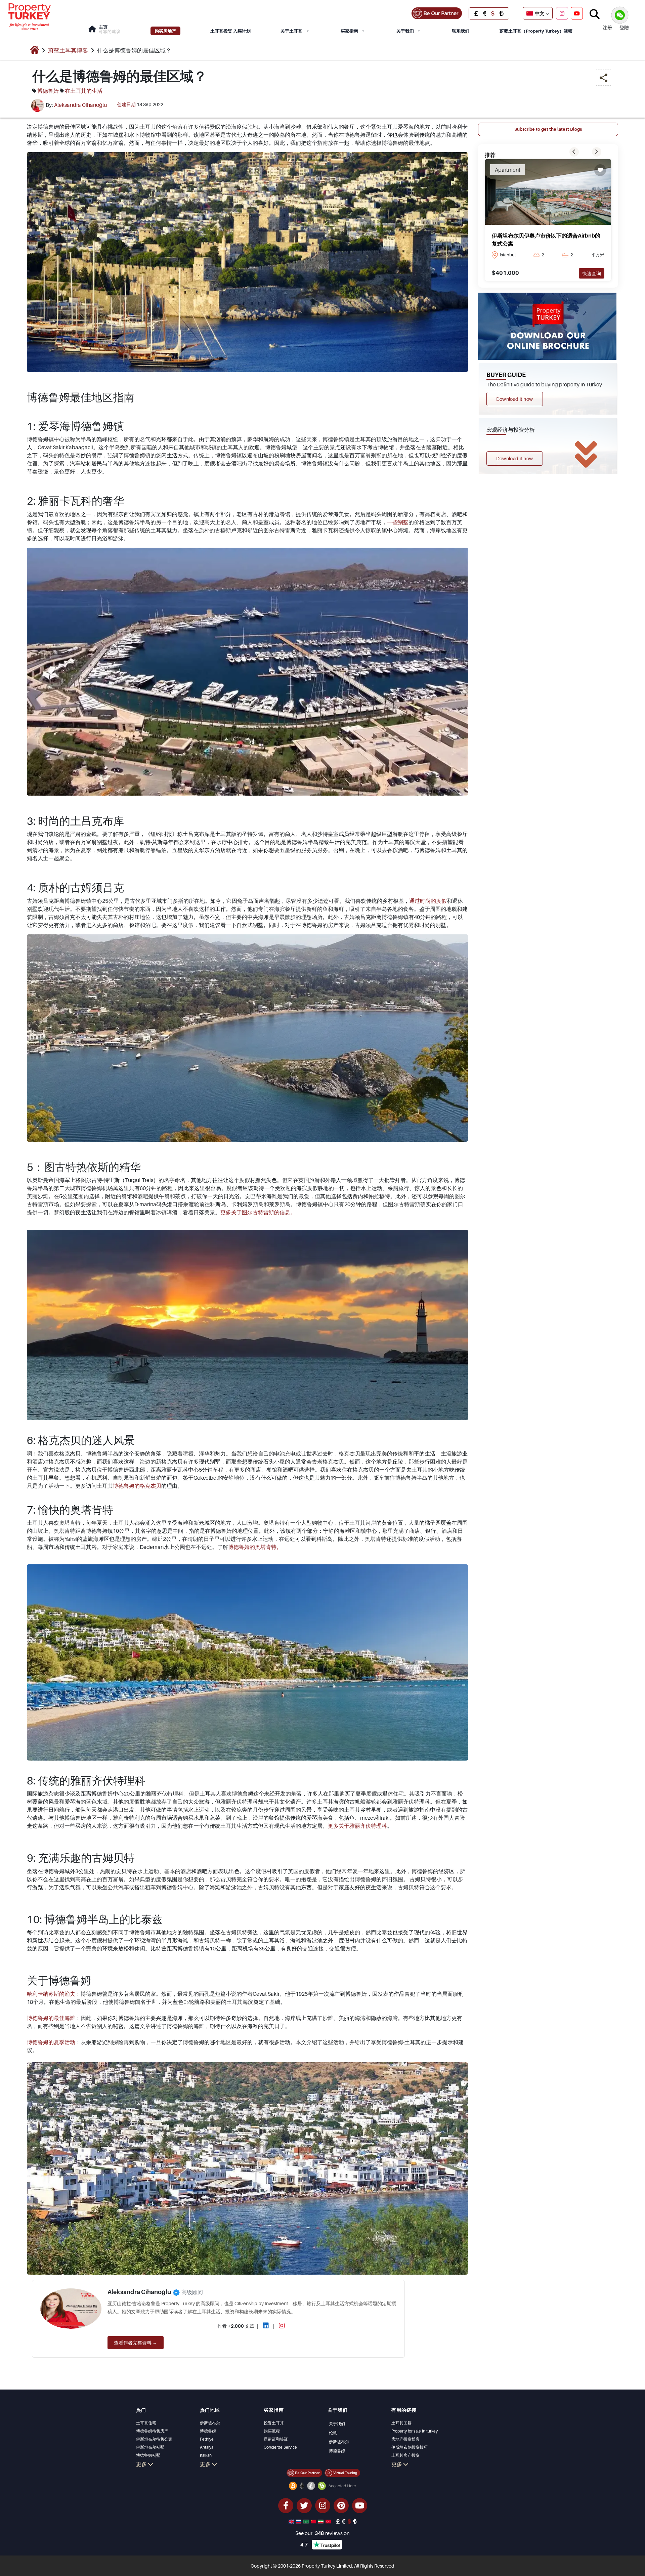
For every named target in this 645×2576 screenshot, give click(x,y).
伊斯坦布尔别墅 (150, 2447)
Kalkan (206, 2455)
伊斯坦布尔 (210, 2423)
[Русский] (299, 2521)
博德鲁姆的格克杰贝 (137, 1486)
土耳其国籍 (401, 2423)
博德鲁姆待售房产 (152, 2431)
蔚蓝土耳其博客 (68, 50)
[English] (292, 2521)
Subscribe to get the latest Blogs (548, 129)
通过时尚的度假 (428, 901)
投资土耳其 (274, 2423)
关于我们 (405, 31)
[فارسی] (321, 2521)
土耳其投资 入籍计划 (230, 31)
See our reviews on (322, 2533)
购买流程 (272, 2431)
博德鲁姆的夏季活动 (51, 2042)
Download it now (515, 399)
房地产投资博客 (405, 2439)
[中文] (314, 2521)
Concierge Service (280, 2447)
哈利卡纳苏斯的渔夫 (51, 1994)
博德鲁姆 (48, 91)
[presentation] (574, 152)
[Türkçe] (329, 2521)
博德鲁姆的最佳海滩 (51, 2018)
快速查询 (592, 273)
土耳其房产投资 (405, 2455)
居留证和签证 (276, 2439)
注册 (607, 27)
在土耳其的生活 (84, 91)
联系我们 (461, 31)
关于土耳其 (291, 31)
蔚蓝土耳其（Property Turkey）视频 (536, 31)
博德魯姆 (337, 2451)
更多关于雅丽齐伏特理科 (357, 1826)
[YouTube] (577, 13)
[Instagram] (562, 13)
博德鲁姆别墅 (148, 2455)
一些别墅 (398, 522)
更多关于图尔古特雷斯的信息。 (258, 1212)
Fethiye (207, 2439)
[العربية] (307, 2521)
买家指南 (349, 31)
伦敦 (333, 2433)
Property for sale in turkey (415, 2431)
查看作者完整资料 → (136, 2343)
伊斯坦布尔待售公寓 (154, 2439)
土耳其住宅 (146, 2423)
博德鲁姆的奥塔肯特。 (255, 1547)
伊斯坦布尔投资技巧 (410, 2447)
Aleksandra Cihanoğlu (80, 105)
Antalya (207, 2447)
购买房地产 (165, 31)
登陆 (624, 27)
